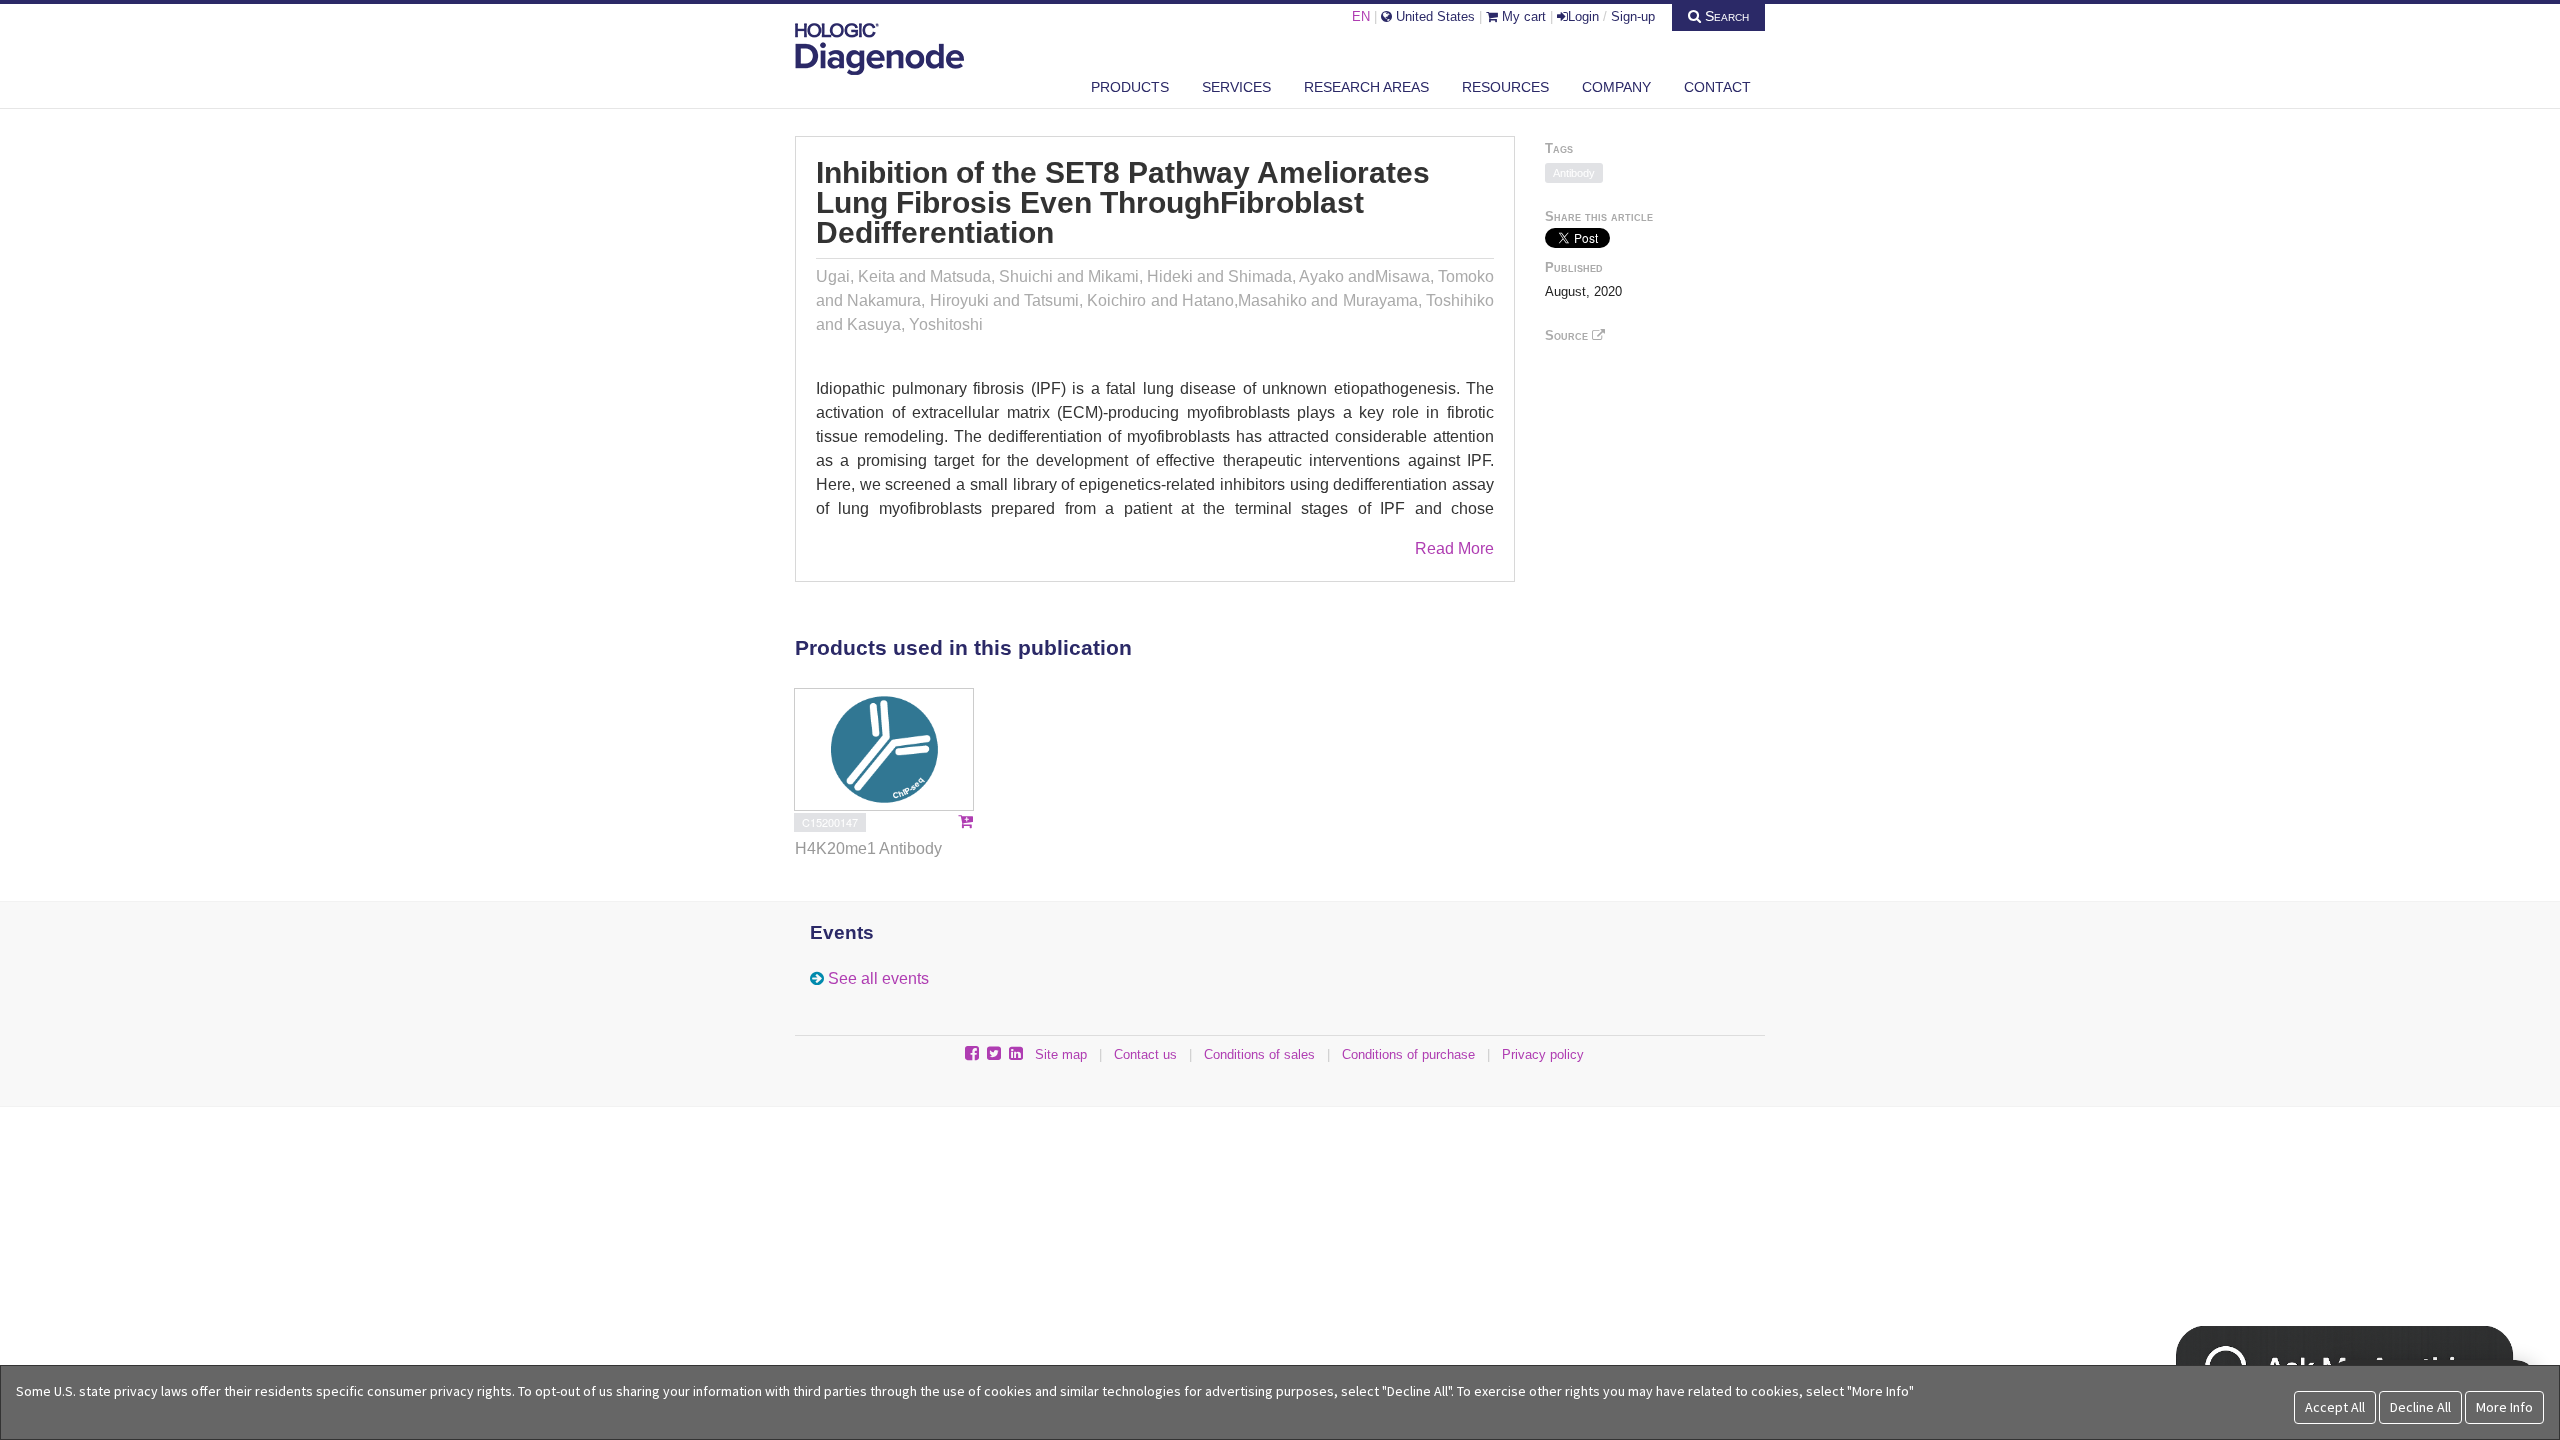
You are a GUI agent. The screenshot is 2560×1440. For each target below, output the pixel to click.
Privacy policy (1543, 1054)
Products (1130, 87)
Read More (1454, 548)
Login (1583, 16)
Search (1725, 16)
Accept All (2335, 1407)
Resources (1505, 87)
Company (1616, 87)
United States (1433, 16)
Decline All (2420, 1407)
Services (1236, 87)
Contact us (1145, 1054)
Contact (1717, 87)
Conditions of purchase (1408, 1054)
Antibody (1574, 173)
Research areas (1366, 87)
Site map (1061, 1054)
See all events (878, 978)
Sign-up (1633, 16)
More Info (2504, 1407)
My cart (1522, 16)
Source (1568, 335)
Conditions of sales (1259, 1054)
